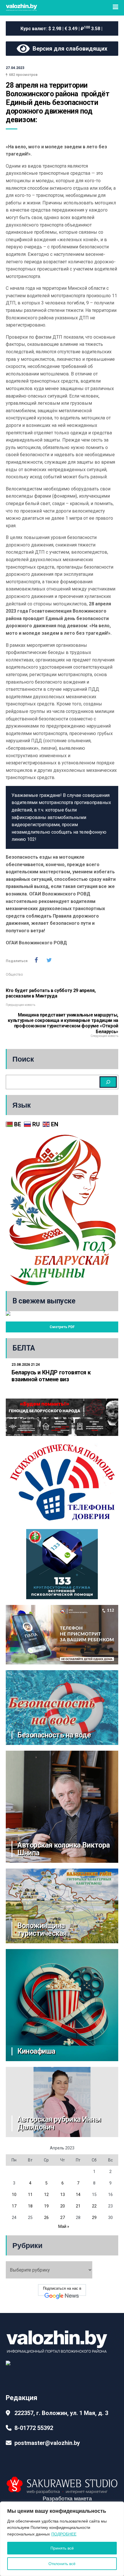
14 (78, 2195)
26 (46, 2218)
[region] (62, 2539)
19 (46, 2206)
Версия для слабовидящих (68, 49)
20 (63, 2206)
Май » (64, 2226)
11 (30, 2195)
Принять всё (62, 2548)
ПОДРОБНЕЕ (64, 2534)
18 (30, 2206)
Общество (14, 975)
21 (78, 2206)
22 (94, 2206)
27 (63, 2218)
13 (63, 2195)
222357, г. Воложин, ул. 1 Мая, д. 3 (61, 2413)
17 (14, 2206)
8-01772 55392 (34, 2428)
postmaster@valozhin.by (47, 2443)
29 (94, 2218)
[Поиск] (108, 1082)
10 (14, 2195)
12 (46, 2195)
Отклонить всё (62, 2564)
